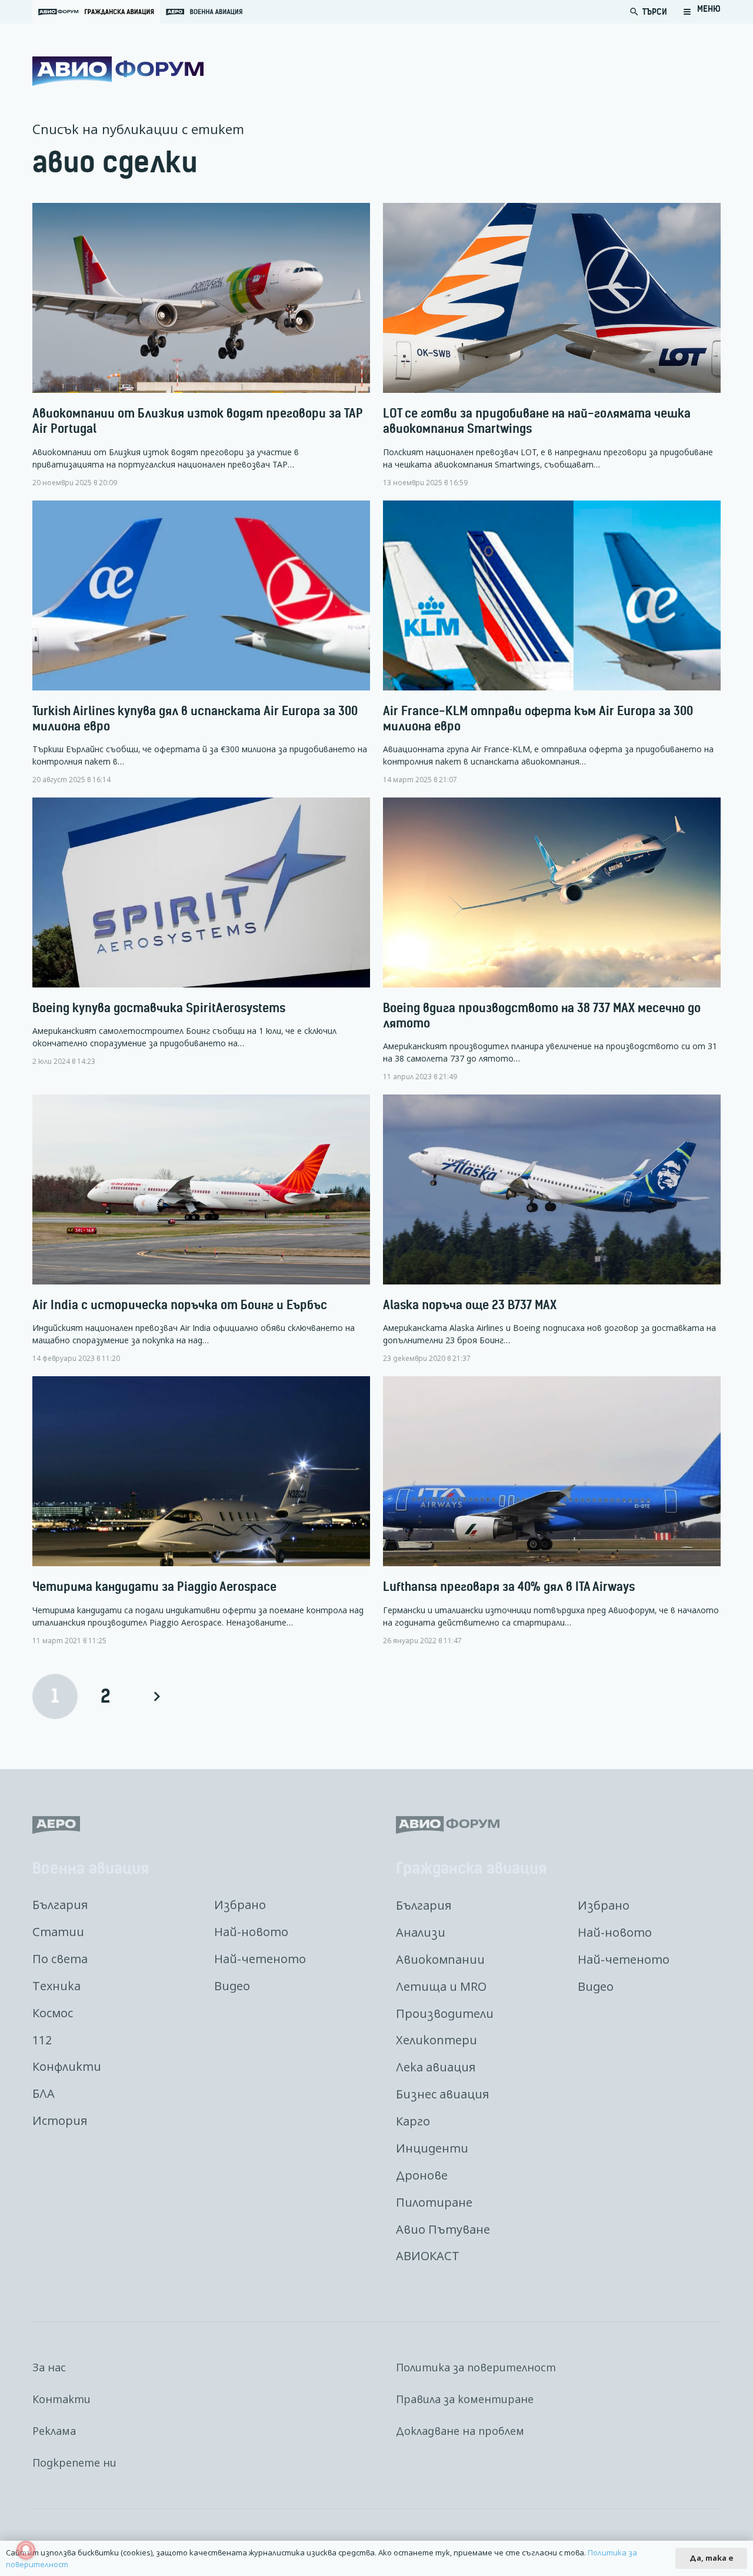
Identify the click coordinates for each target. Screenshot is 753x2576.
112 (42, 2040)
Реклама (54, 2431)
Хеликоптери (437, 2040)
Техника (56, 1986)
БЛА (44, 2093)
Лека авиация (436, 2067)
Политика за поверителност (476, 2367)
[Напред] (156, 1696)
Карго (413, 2121)
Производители (445, 2013)
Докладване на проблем (460, 2431)
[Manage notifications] (26, 2550)
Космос (53, 2013)
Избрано (240, 1905)
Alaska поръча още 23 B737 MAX (470, 1305)
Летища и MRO (441, 1986)
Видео (232, 1986)
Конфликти (67, 2066)
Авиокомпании (440, 1959)
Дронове (422, 2175)
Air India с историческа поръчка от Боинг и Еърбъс (180, 1305)
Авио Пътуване (443, 2229)
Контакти (61, 2399)
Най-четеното (260, 1959)
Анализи (421, 1932)
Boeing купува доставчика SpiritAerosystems (159, 1008)
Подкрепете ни (74, 2462)
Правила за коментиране (465, 2399)
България (60, 1905)
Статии (58, 1932)
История (60, 2120)
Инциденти (432, 2148)
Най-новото (251, 1932)
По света (60, 1959)
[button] (702, 12)
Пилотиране (434, 2202)
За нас (49, 2367)
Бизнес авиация (442, 2094)
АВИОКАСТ (428, 2256)
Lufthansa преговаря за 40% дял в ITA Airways (509, 1586)
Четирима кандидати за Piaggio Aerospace (154, 1586)
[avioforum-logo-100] (118, 71)
